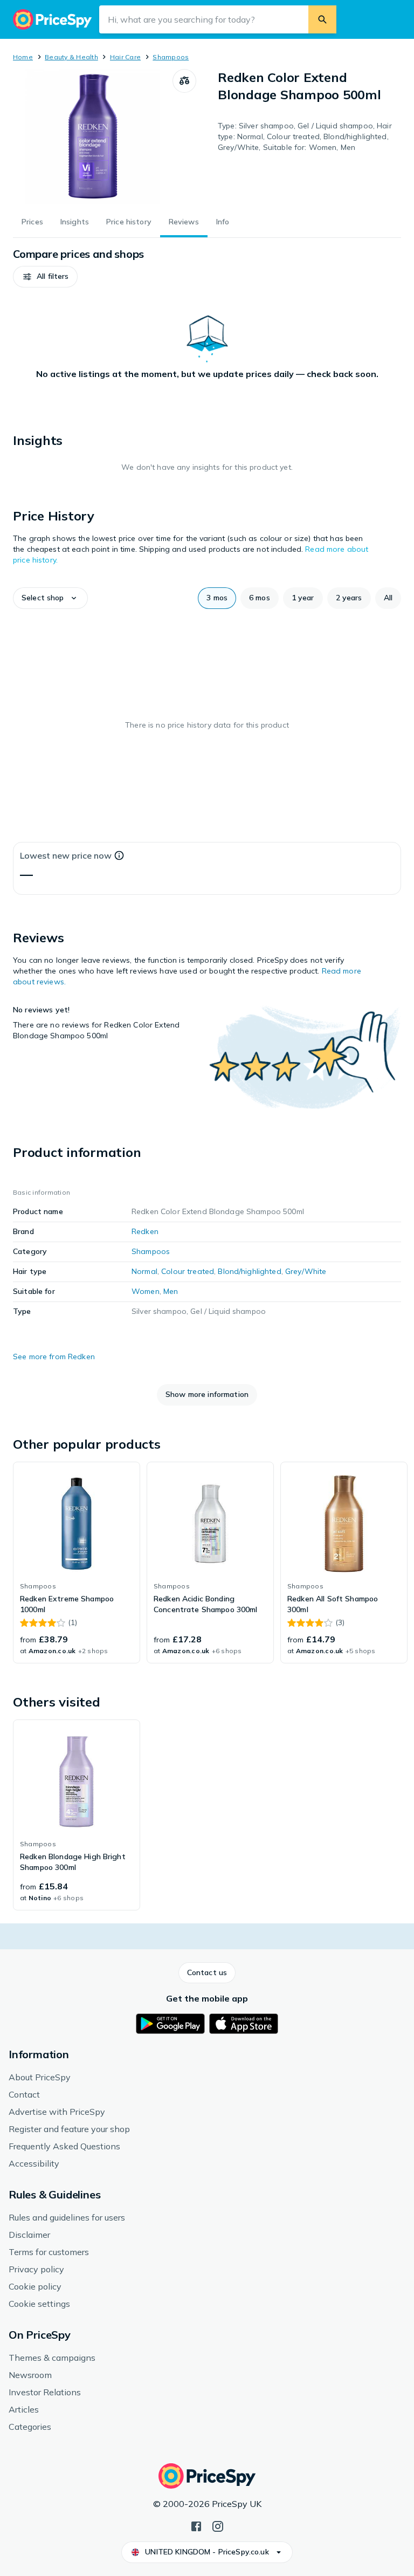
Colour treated (188, 1271)
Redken (145, 1231)
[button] (45, 277)
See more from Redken (54, 1356)
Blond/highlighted (249, 1271)
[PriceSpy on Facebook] (196, 2525)
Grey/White (306, 1271)
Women (146, 1291)
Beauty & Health (71, 57)
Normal (144, 1271)
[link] (77, 1563)
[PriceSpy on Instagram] (218, 2525)
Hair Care (125, 57)
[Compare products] (184, 81)
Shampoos (171, 57)
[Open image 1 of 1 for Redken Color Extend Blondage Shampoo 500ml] (93, 136)
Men (171, 1291)
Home (23, 57)
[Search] (322, 19)
